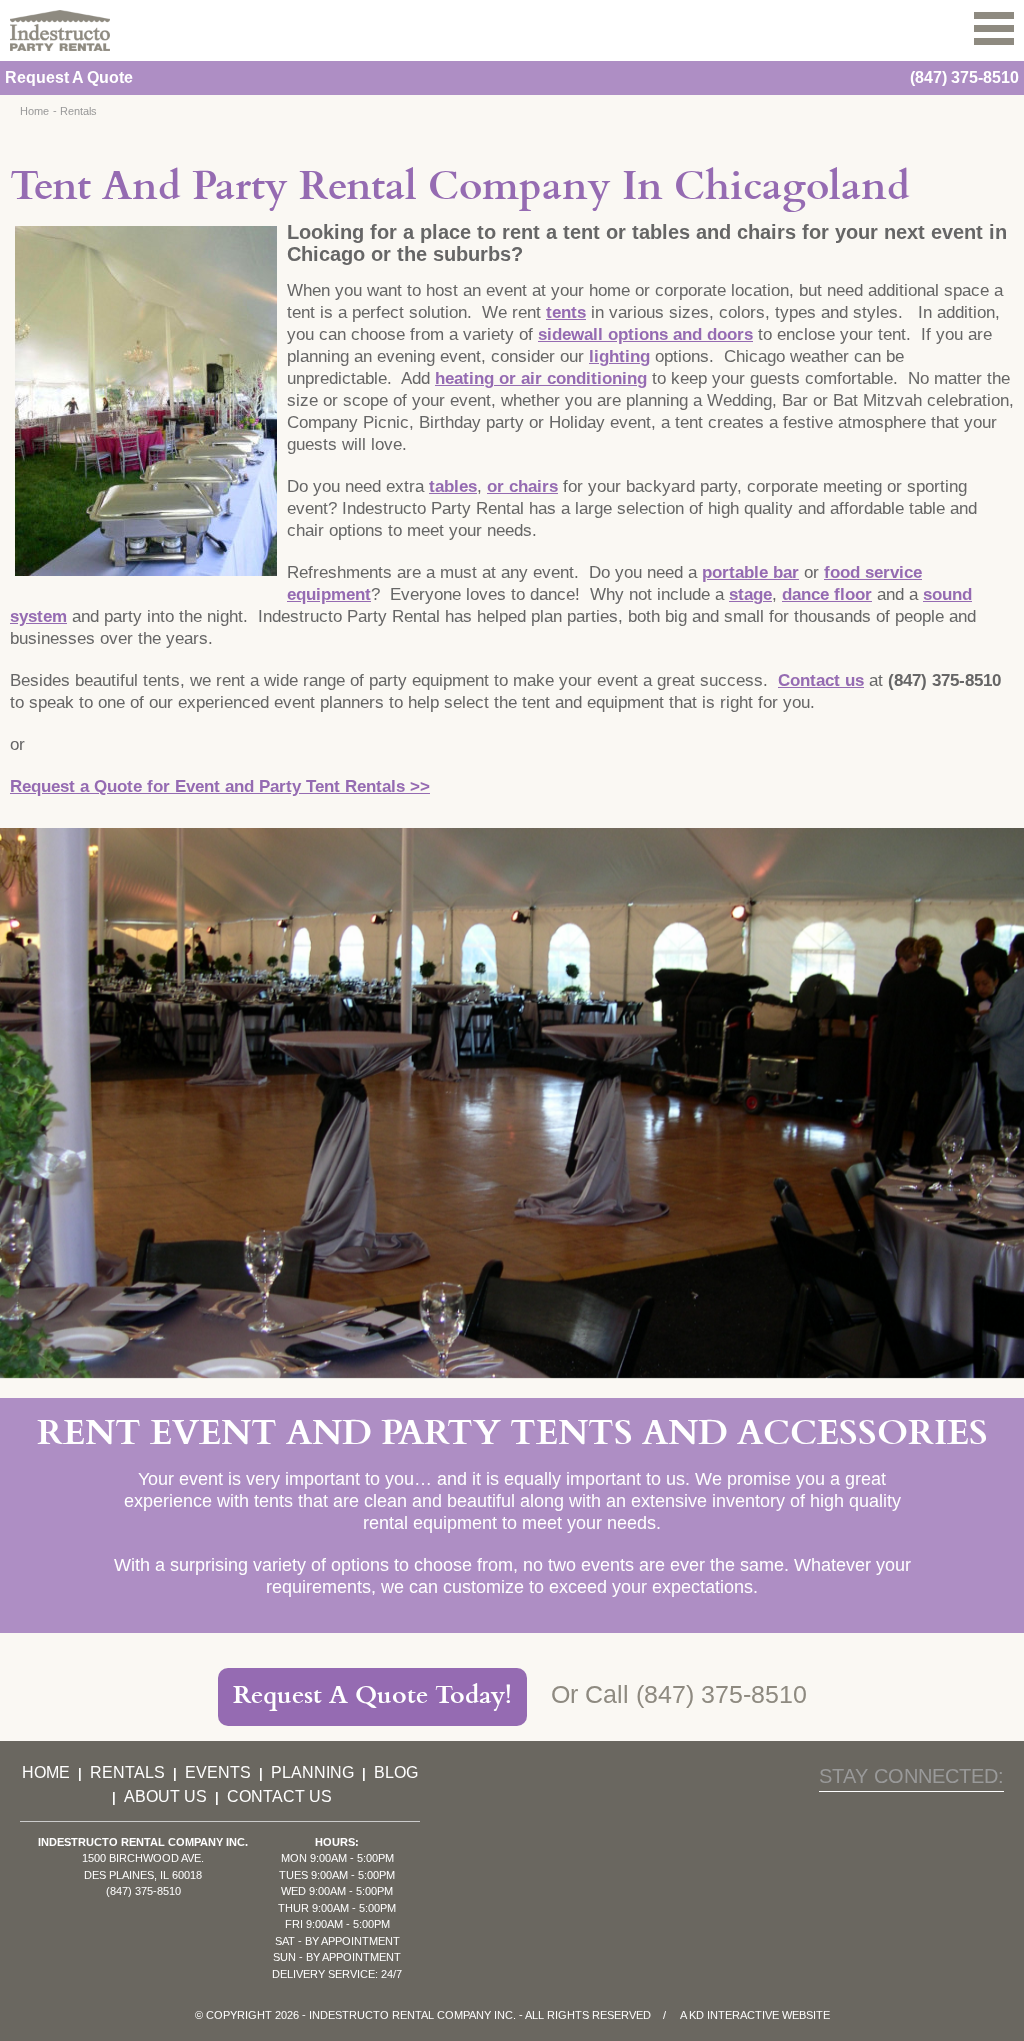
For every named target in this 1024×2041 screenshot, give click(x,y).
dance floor (827, 594)
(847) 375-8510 (964, 77)
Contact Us (279, 1796)
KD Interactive (734, 2015)
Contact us (821, 680)
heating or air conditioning (541, 378)
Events (218, 1772)
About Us (165, 1796)
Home (34, 111)
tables (453, 486)
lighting (619, 356)
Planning (312, 1772)
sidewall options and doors (645, 334)
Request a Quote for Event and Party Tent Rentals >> (220, 786)
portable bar (750, 572)
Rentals (78, 111)
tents (566, 312)
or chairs (522, 486)
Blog (396, 1772)
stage (750, 594)
